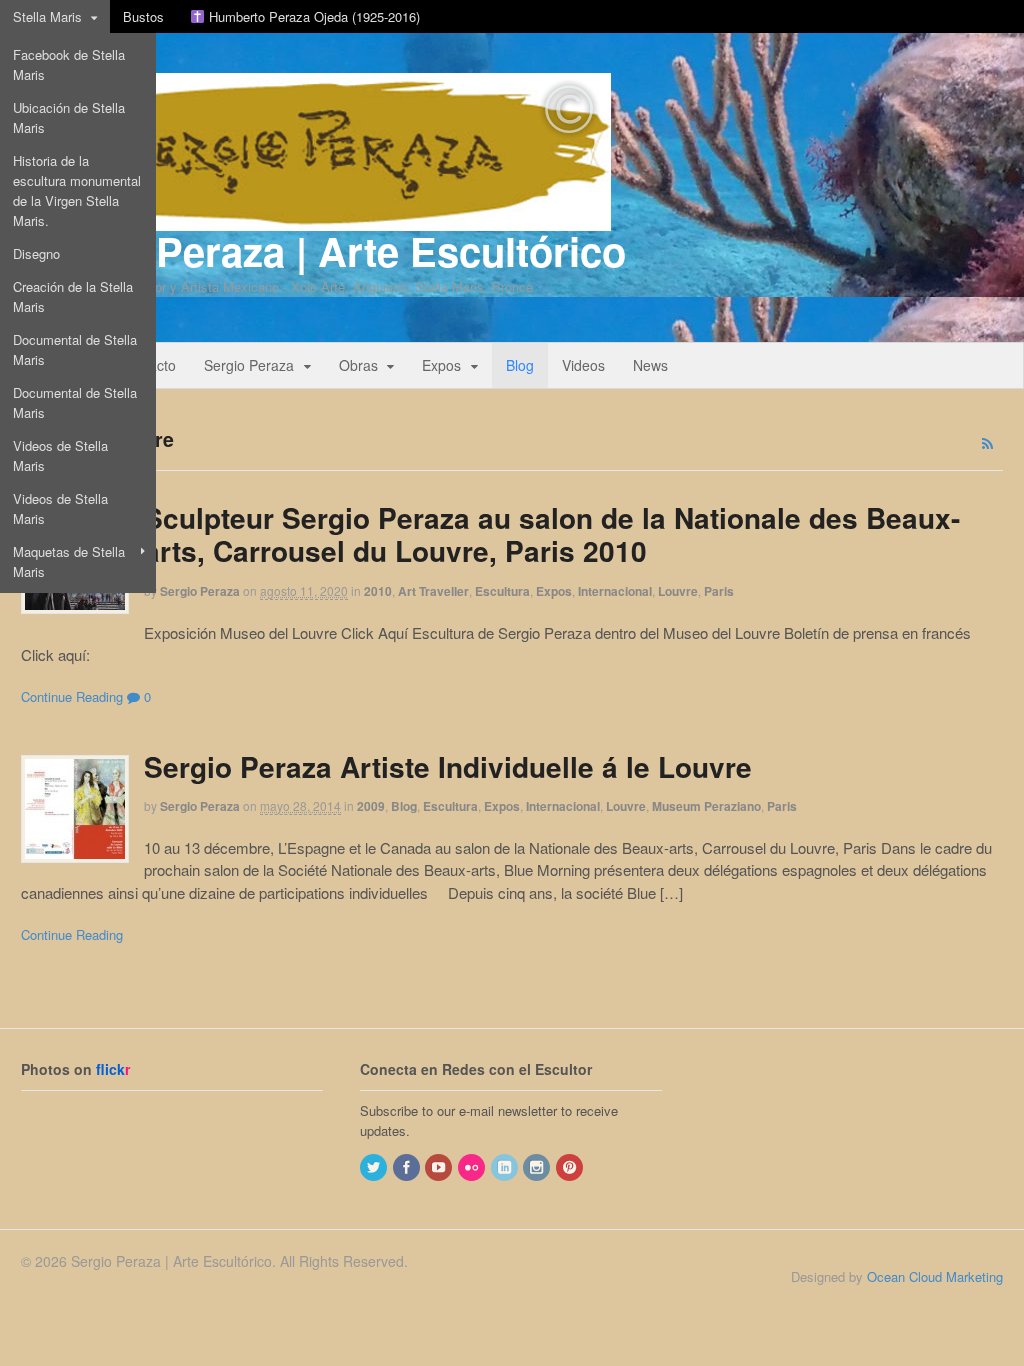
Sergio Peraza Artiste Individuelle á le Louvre (448, 766)
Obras (358, 365)
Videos (583, 365)
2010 (378, 591)
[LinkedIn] (506, 1167)
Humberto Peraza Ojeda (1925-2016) (312, 16)
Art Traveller (433, 591)
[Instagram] (538, 1167)
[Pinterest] (571, 1167)
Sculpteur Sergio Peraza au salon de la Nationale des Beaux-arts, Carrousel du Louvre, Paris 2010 (552, 534)
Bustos (143, 16)
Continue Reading (72, 696)
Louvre (678, 591)
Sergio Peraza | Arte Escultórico (323, 250)
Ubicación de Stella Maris (69, 117)
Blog (520, 365)
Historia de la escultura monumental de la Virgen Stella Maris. (77, 190)
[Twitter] (375, 1167)
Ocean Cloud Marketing (935, 1276)
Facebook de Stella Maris (69, 64)
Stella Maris (47, 16)
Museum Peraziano (706, 806)
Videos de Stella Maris (60, 455)
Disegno (36, 253)
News (650, 365)
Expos (441, 365)
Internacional (615, 591)
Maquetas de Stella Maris (69, 561)
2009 (371, 806)
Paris (719, 591)
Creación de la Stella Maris (73, 296)
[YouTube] (440, 1167)
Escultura (502, 591)
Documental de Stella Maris (75, 349)
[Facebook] (408, 1167)
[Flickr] (473, 1167)
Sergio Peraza (249, 365)
